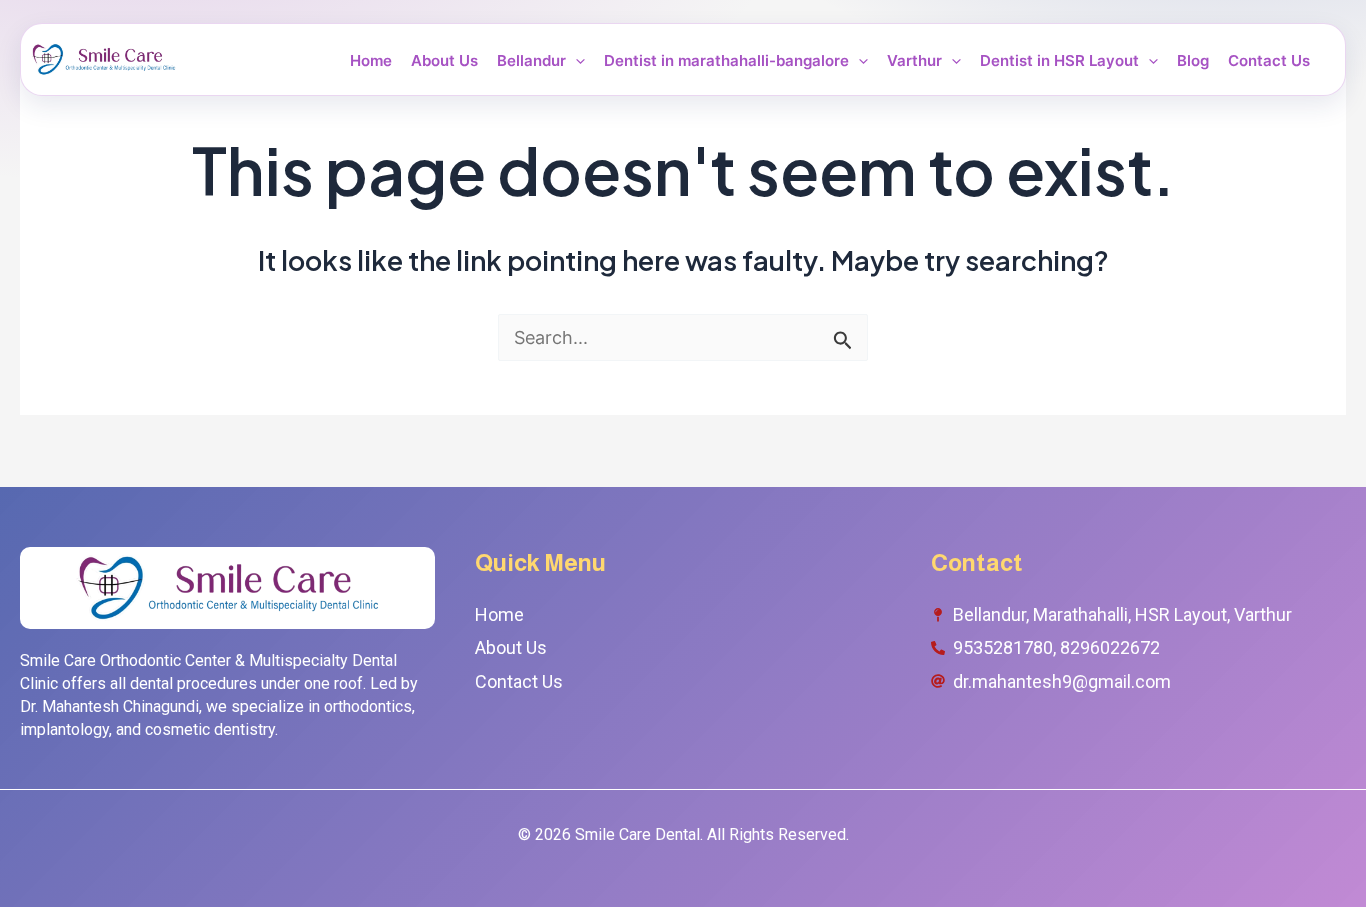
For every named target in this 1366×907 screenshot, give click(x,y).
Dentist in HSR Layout (1059, 61)
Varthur (914, 61)
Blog (1193, 61)
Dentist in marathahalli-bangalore (726, 61)
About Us (444, 61)
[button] (575, 61)
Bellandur (531, 61)
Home (371, 61)
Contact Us (1269, 61)
